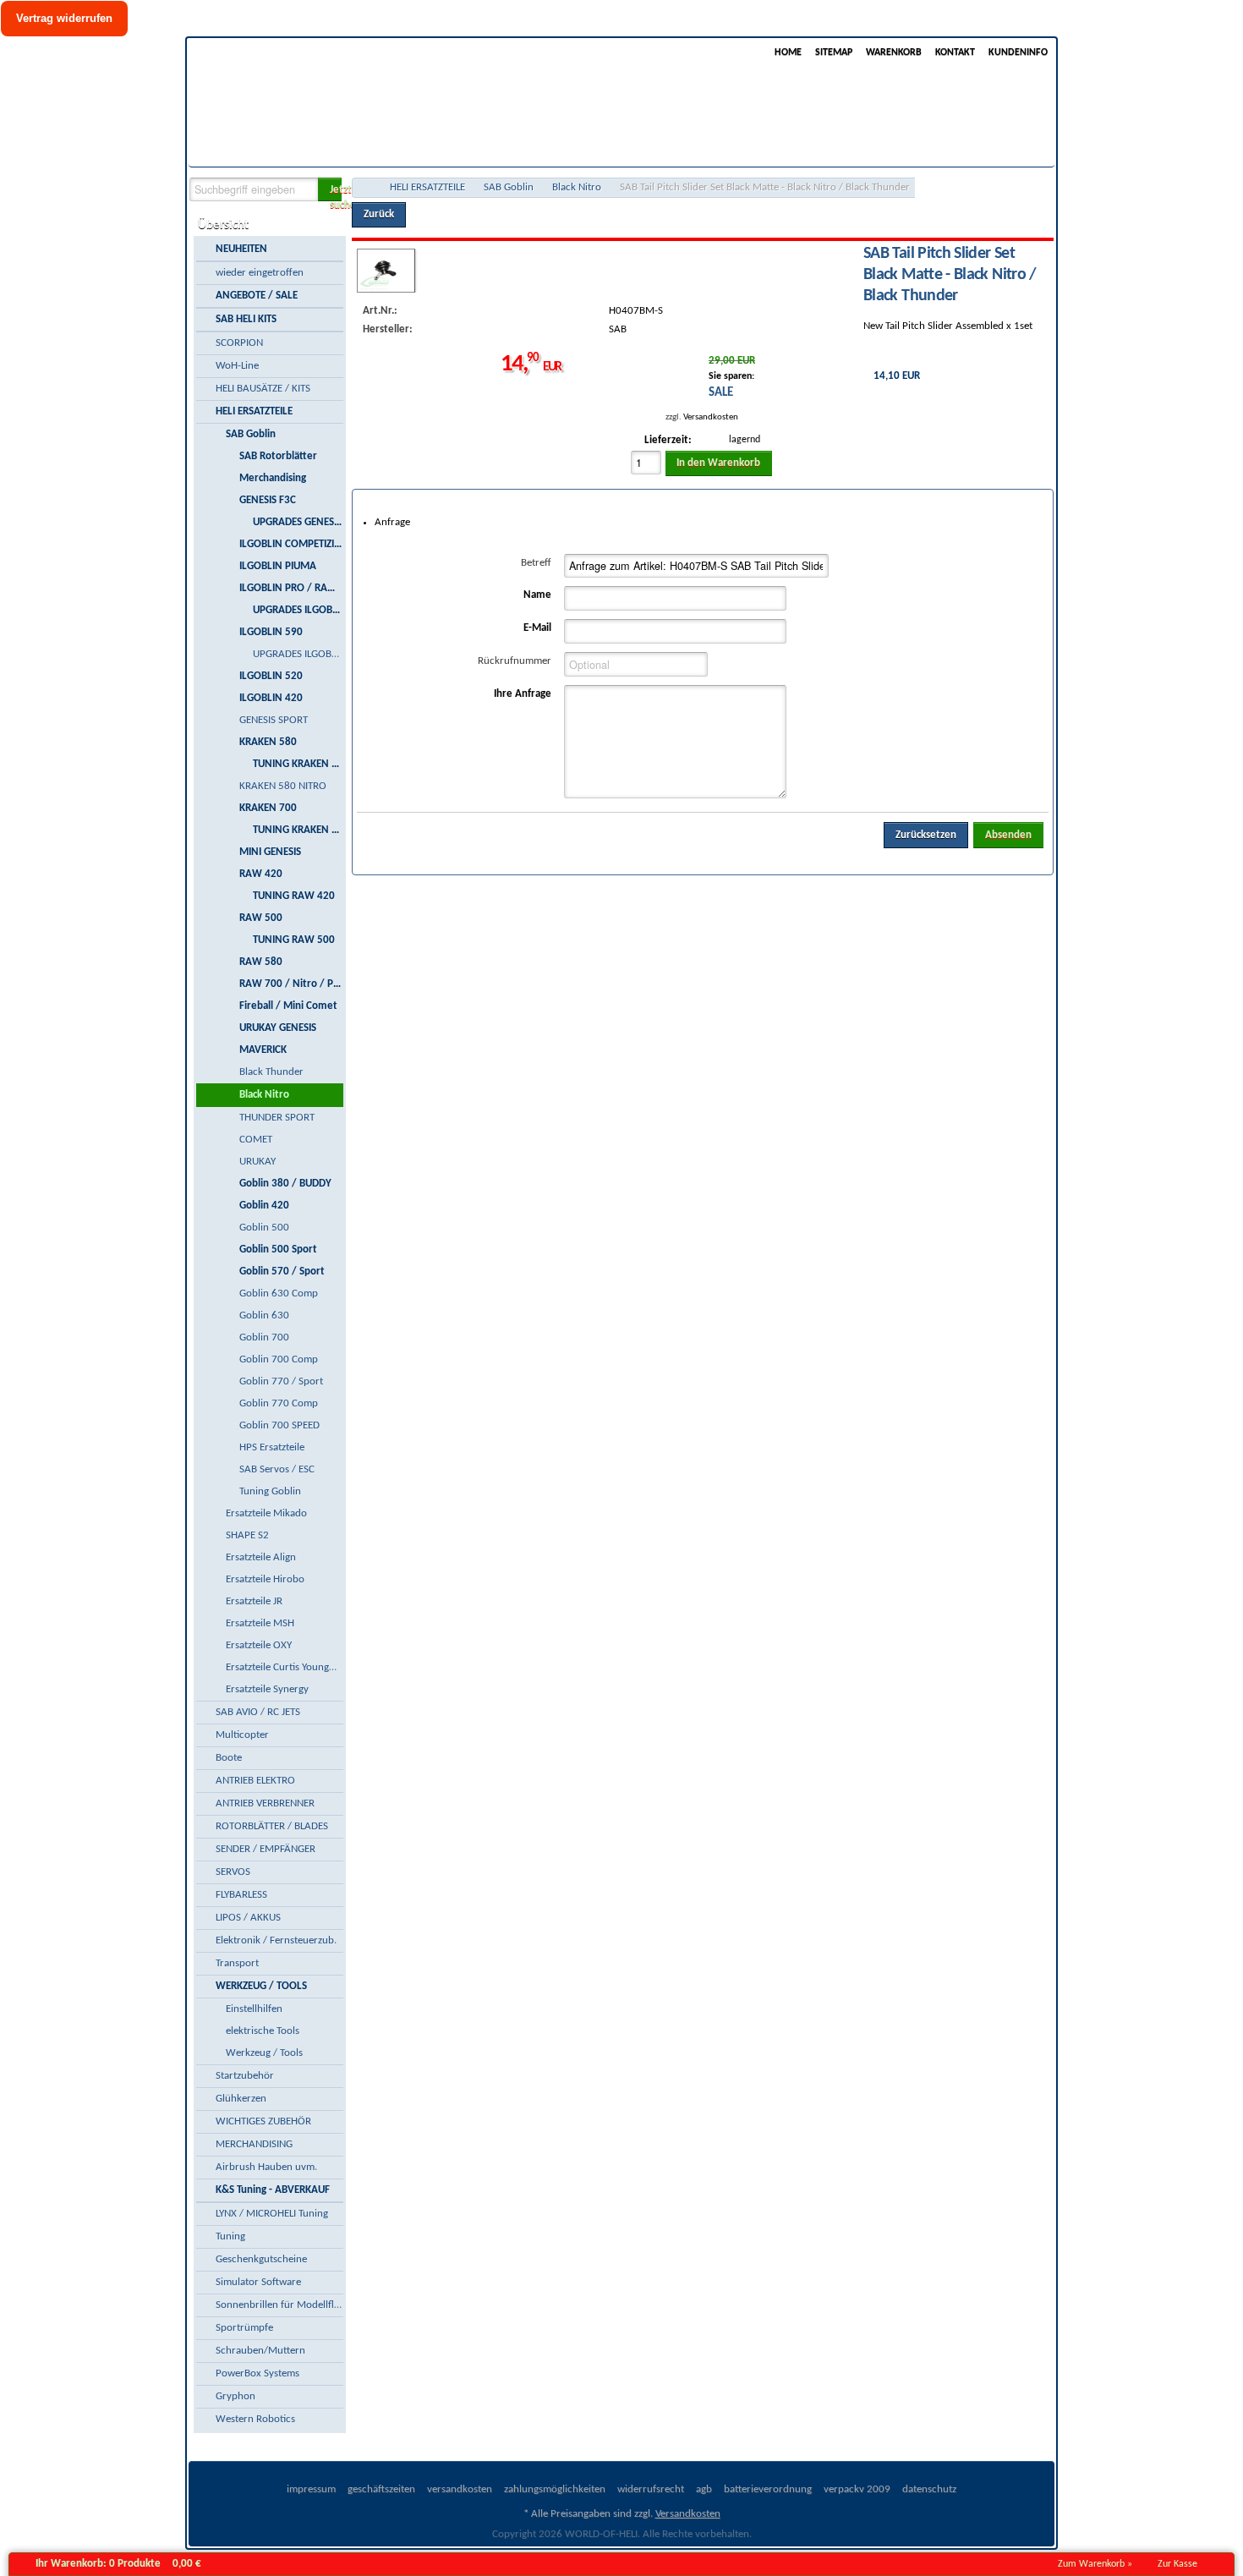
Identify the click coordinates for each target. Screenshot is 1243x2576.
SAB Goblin (509, 187)
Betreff (536, 563)
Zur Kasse (1177, 2564)
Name (537, 595)
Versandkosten (711, 417)
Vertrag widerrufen (64, 18)
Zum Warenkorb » (1095, 2564)
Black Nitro (577, 187)
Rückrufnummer (515, 661)
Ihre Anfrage (523, 694)
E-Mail (537, 628)
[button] (330, 189)
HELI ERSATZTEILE (427, 187)
